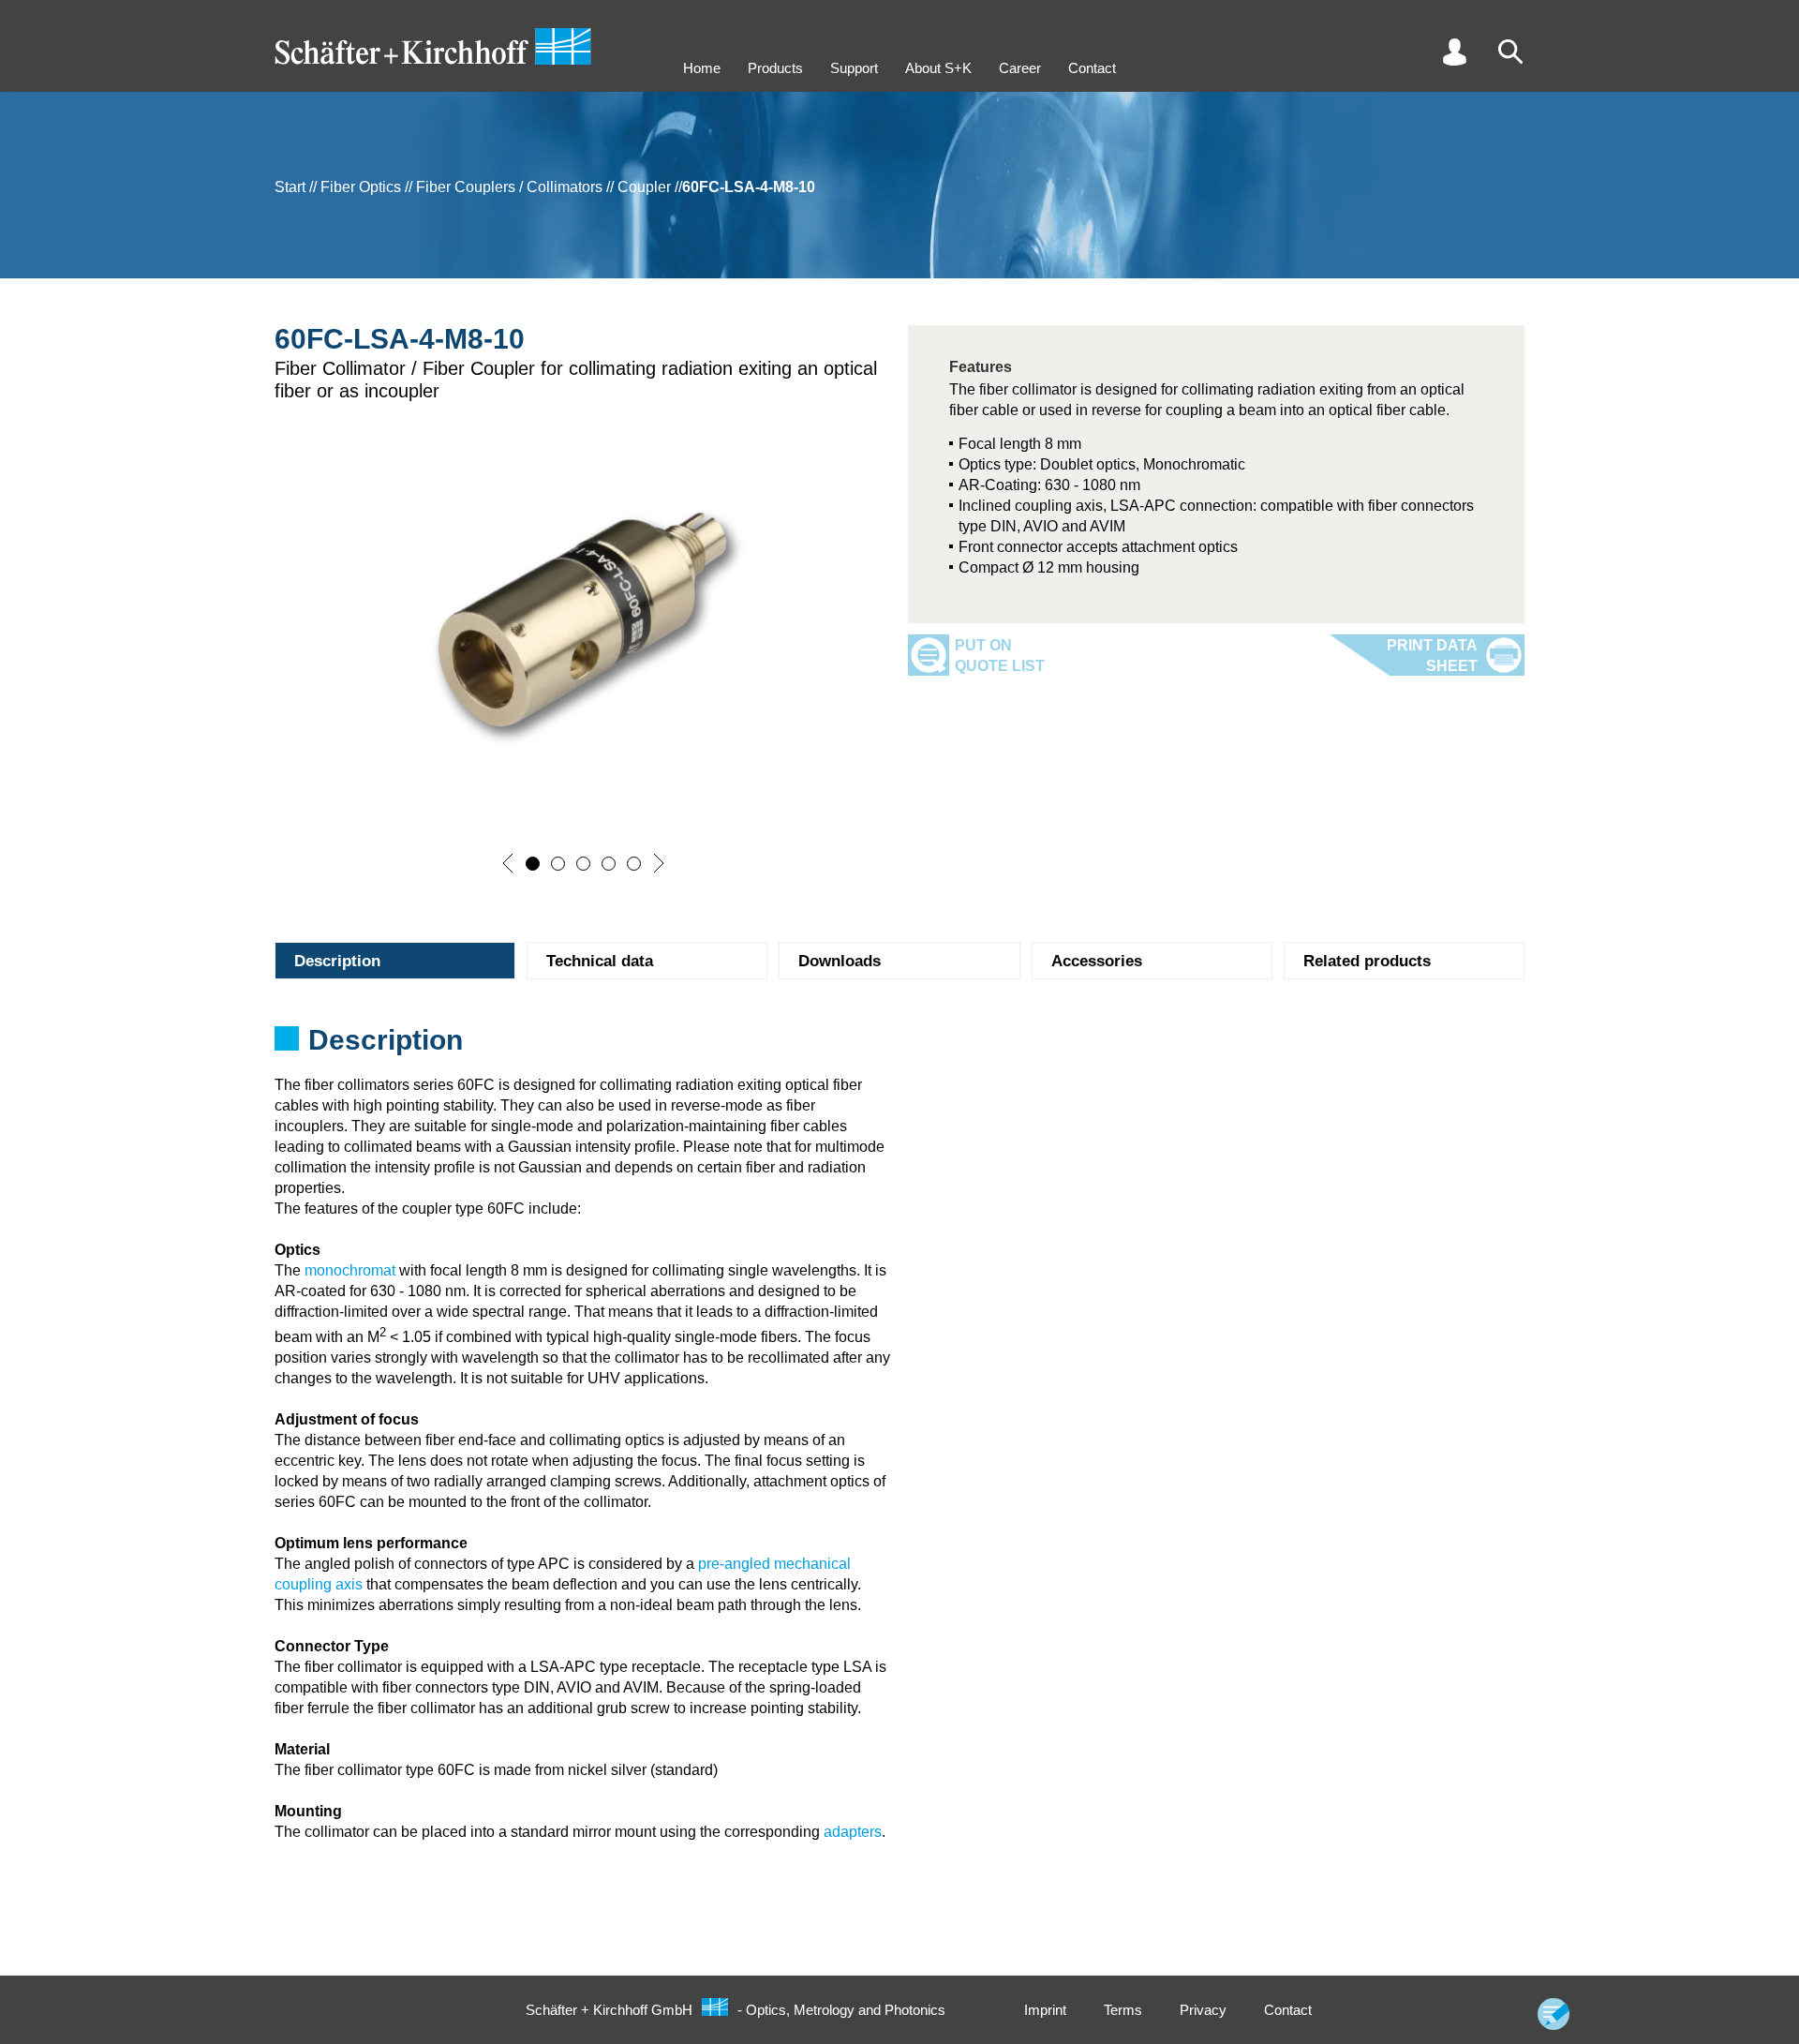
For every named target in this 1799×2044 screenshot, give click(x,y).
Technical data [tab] (600, 961)
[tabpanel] (899, 1046)
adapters (853, 1832)
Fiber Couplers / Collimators (509, 187)
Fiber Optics (361, 187)
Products (775, 68)
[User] (1454, 52)
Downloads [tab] (840, 961)
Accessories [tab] (1097, 961)
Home (702, 68)
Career (1020, 68)
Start (290, 187)
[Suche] (1510, 52)
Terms (1123, 2010)
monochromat (350, 1270)
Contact (1092, 68)
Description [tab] (337, 961)
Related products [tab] (1367, 961)
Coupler (644, 187)
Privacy (1203, 2010)
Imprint (1045, 2010)
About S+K (938, 68)
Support (854, 68)
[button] (508, 863)
